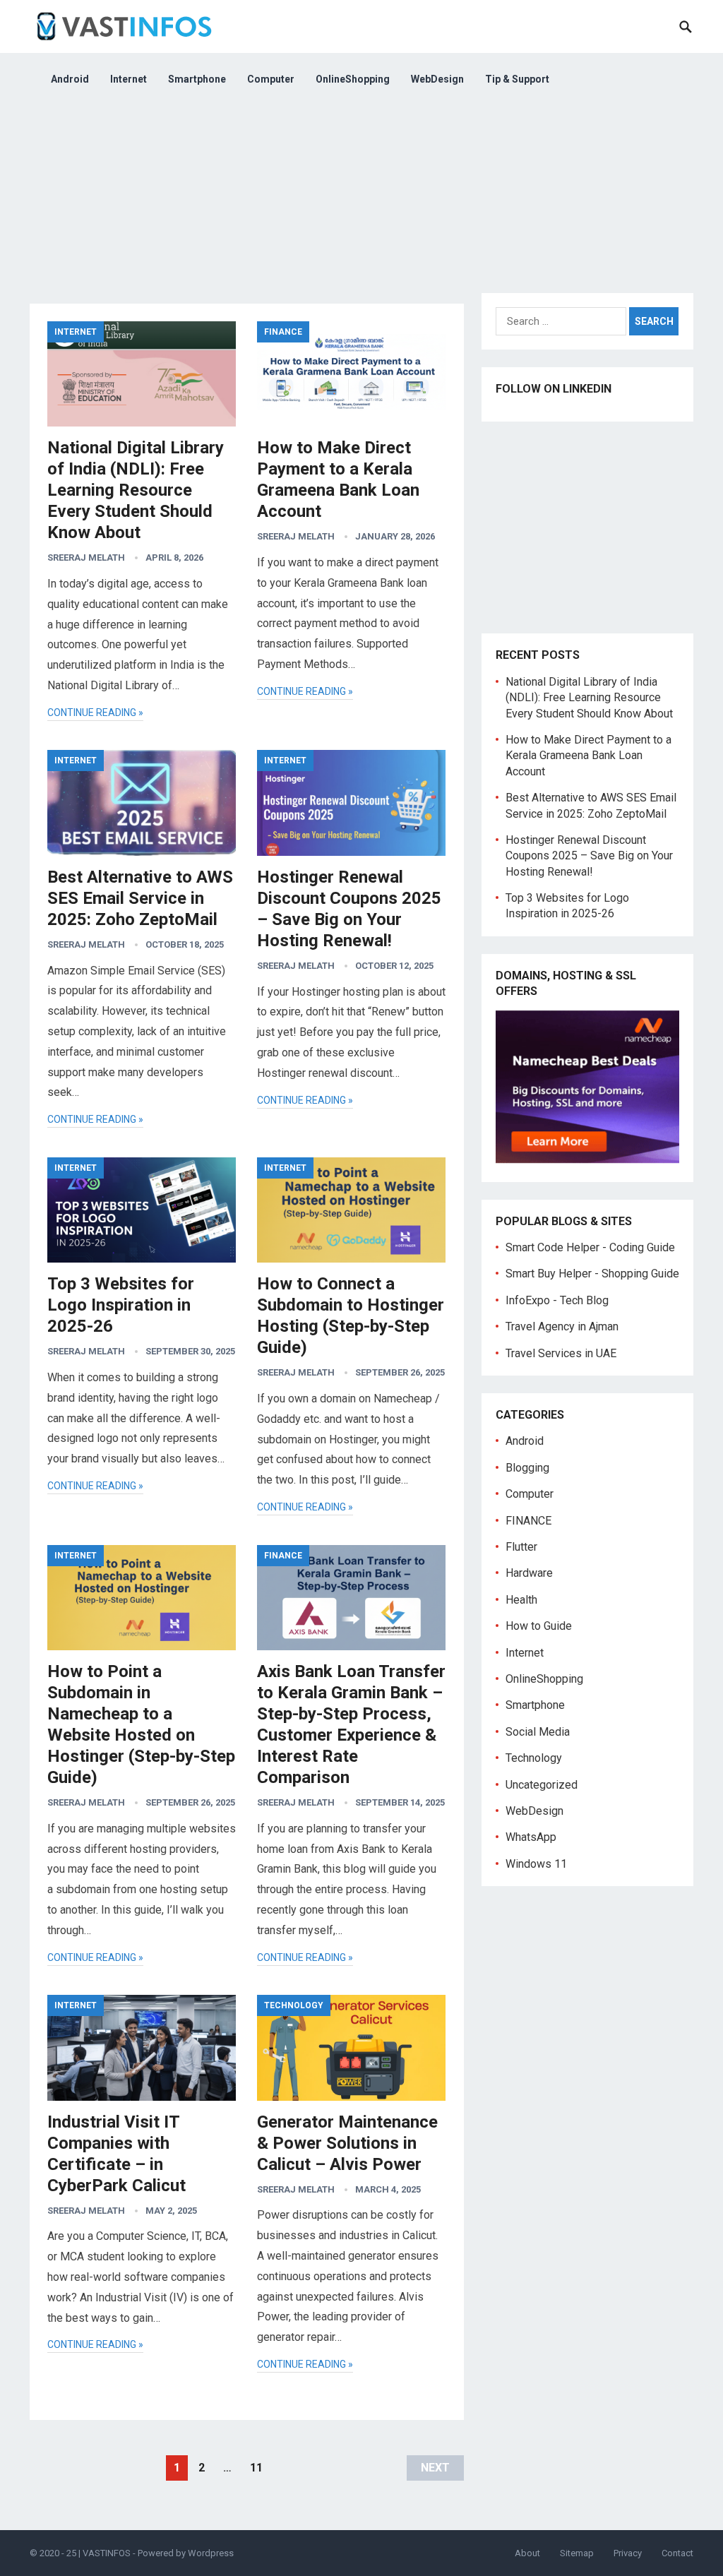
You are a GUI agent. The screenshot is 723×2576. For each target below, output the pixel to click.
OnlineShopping (353, 79)
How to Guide (539, 1626)
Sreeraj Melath (86, 557)
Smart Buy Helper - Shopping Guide (592, 1274)
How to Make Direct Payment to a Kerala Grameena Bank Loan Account (588, 756)
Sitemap (577, 2553)
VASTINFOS (107, 2553)
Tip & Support (517, 79)
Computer (271, 79)
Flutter (521, 1547)
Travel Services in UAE (561, 1353)
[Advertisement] (361, 205)
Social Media (538, 1732)
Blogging (527, 1468)
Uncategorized (542, 1785)
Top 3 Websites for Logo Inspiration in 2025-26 (121, 1305)
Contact (677, 2553)
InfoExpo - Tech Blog (557, 1300)
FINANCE (283, 332)
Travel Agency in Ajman (562, 1326)
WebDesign (437, 79)
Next (435, 2468)
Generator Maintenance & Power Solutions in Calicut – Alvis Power (347, 2143)
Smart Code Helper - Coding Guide (590, 1247)
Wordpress (211, 2553)
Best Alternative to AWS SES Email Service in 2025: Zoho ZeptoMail (140, 898)
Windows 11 (536, 1864)
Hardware (529, 1573)
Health (521, 1600)
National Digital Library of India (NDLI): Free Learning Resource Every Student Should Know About (136, 490)
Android (70, 79)
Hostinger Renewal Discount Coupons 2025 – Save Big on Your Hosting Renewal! (589, 856)
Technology (294, 2005)
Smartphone (197, 79)
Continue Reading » (95, 712)
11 (256, 2468)
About (527, 2553)
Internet (129, 79)
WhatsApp (531, 1837)
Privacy (628, 2553)
